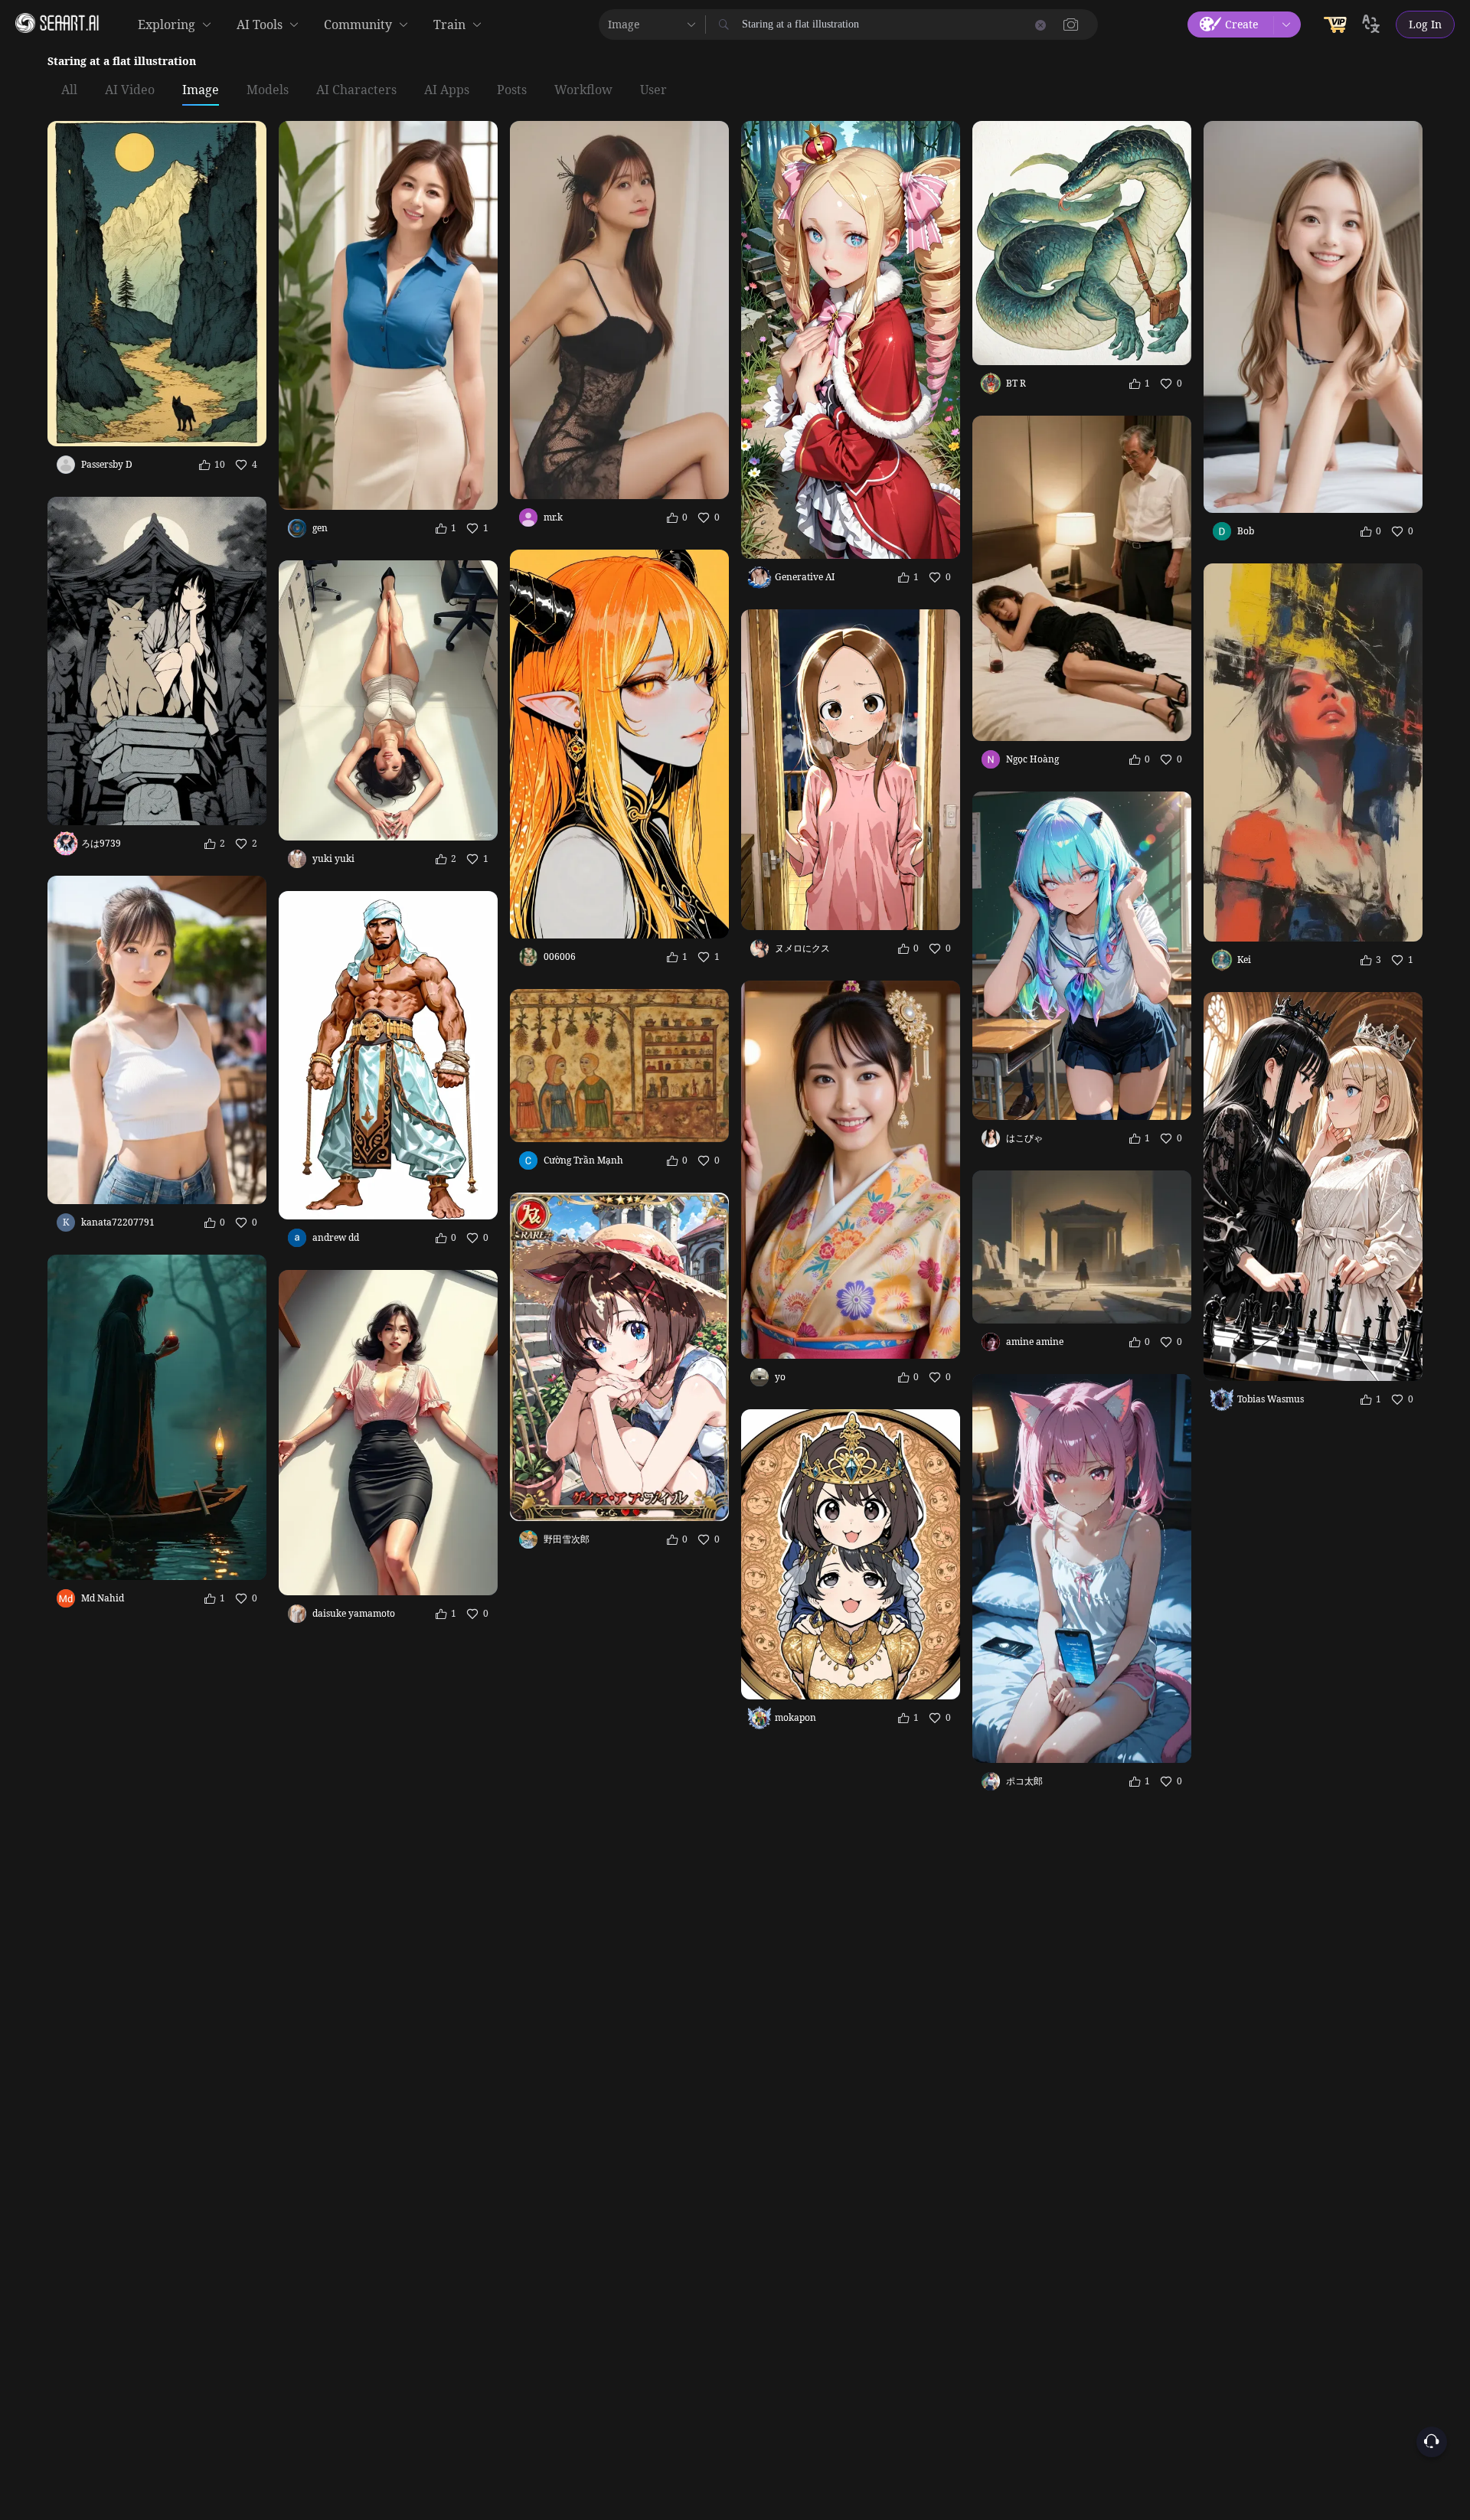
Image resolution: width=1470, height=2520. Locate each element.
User (653, 90)
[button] (1071, 24)
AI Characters (356, 90)
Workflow (583, 90)
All (69, 90)
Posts (512, 90)
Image (201, 90)
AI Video (130, 90)
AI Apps (447, 90)
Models (268, 90)
